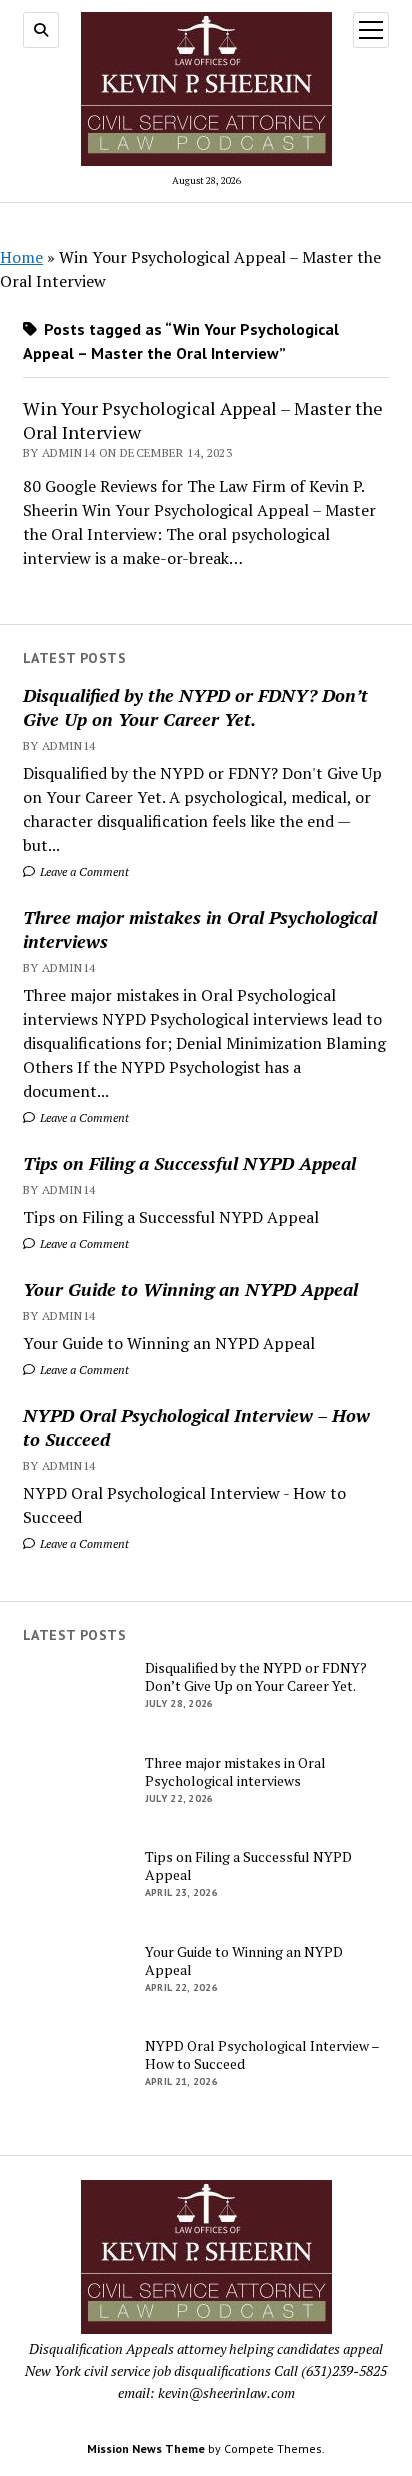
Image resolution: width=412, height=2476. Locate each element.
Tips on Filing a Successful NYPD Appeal (189, 1163)
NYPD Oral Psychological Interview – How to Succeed (196, 1427)
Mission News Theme (146, 2448)
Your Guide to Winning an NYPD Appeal (190, 1289)
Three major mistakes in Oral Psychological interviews (200, 929)
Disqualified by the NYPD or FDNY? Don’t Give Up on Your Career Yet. (195, 707)
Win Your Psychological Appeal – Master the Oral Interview (203, 420)
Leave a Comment (83, 871)
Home (21, 257)
